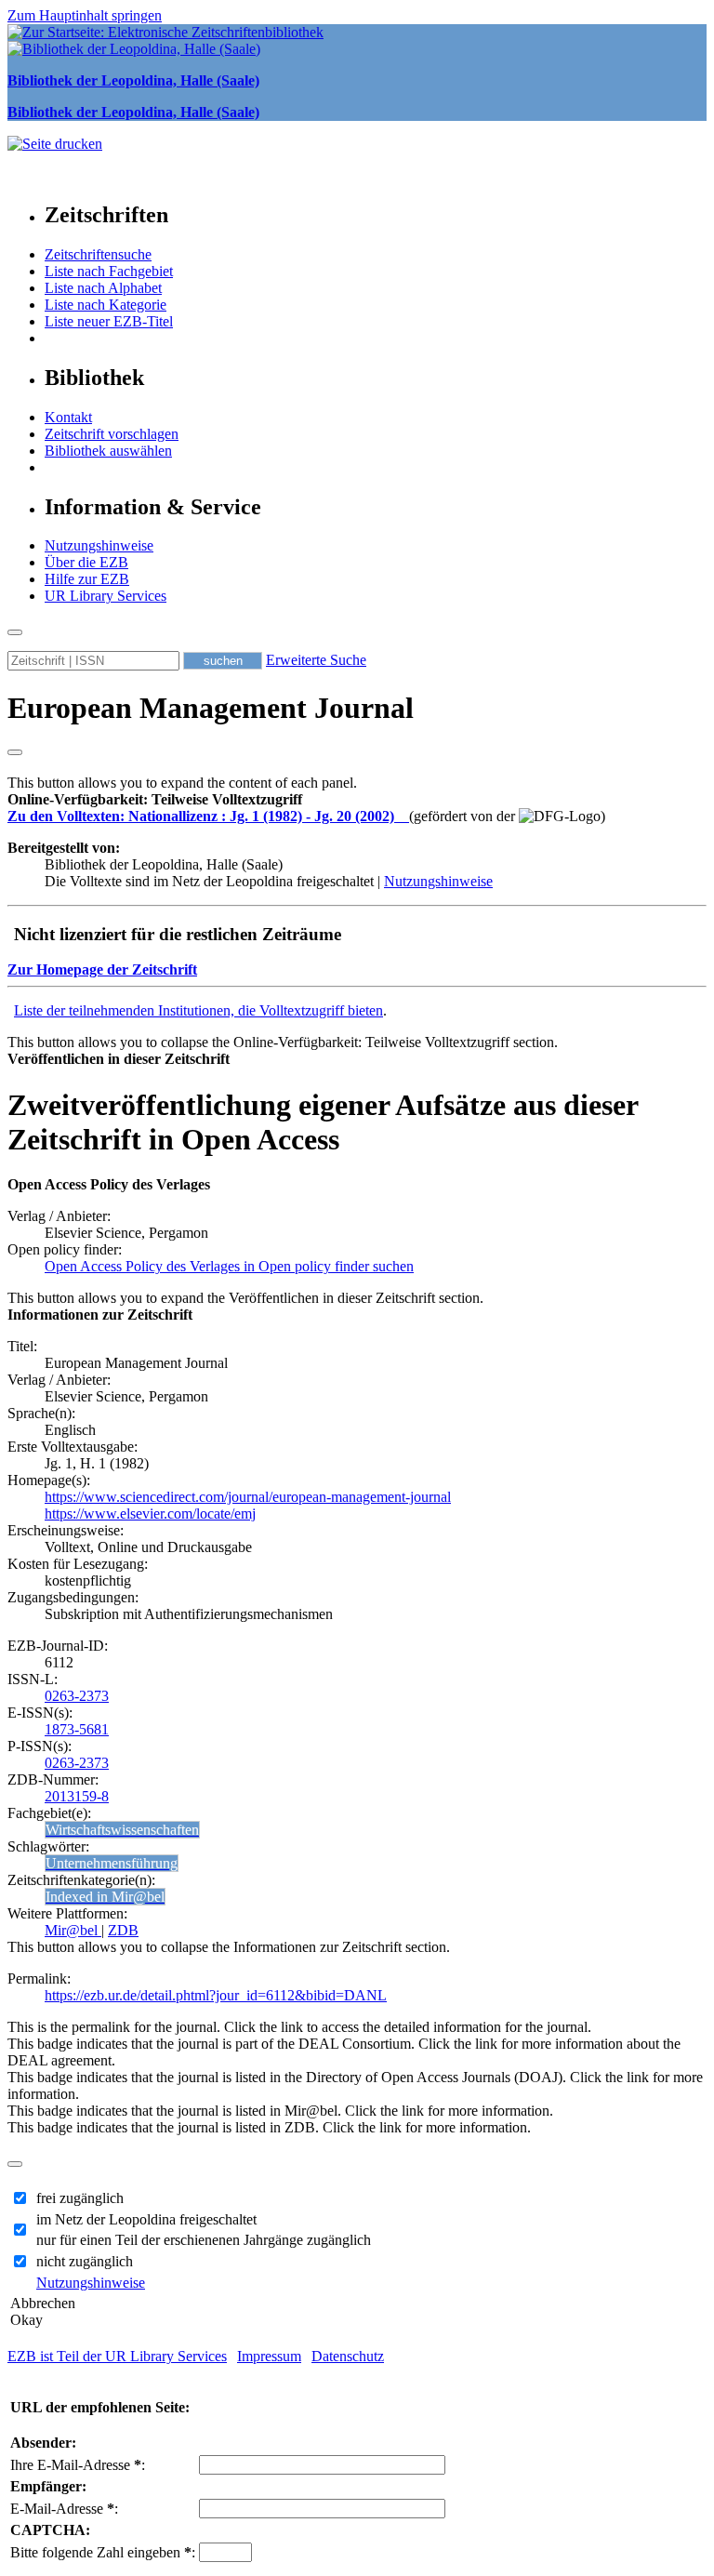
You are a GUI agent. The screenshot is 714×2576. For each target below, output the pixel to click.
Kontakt (68, 417)
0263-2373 (77, 1696)
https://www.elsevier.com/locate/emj (150, 1514)
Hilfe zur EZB (87, 579)
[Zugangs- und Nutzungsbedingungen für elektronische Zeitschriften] (403, 816)
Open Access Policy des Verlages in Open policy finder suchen (229, 1266)
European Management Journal (211, 708)
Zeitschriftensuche (98, 254)
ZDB (123, 1930)
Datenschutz (348, 2356)
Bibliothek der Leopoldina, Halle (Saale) (133, 80)
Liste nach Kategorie (106, 305)
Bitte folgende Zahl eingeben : (103, 2552)
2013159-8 (77, 1796)
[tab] (357, 800)
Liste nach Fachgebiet (109, 271)
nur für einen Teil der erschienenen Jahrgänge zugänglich (204, 2240)
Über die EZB (86, 562)
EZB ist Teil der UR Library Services (117, 2356)
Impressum (269, 2356)
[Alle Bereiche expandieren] (15, 752)
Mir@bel (73, 1930)
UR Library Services (106, 596)
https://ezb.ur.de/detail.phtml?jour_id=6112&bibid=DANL (216, 1995)
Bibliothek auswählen (108, 451)
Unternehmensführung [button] (112, 1863)
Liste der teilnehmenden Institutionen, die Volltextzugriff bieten (198, 1010)
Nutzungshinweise (99, 545)
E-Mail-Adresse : (64, 2509)
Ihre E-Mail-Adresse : (78, 2465)
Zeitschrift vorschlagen (112, 434)
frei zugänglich (80, 2198)
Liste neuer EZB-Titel (109, 321)
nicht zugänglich (85, 2261)
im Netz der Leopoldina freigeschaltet (146, 2219)
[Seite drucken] (55, 144)
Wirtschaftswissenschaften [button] (122, 1830)
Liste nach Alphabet (103, 288)
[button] (155, 799)
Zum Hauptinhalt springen (85, 15)
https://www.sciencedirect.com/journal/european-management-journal (248, 1497)
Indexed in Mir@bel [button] (105, 1897)
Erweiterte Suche (316, 660)
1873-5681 (77, 1729)
